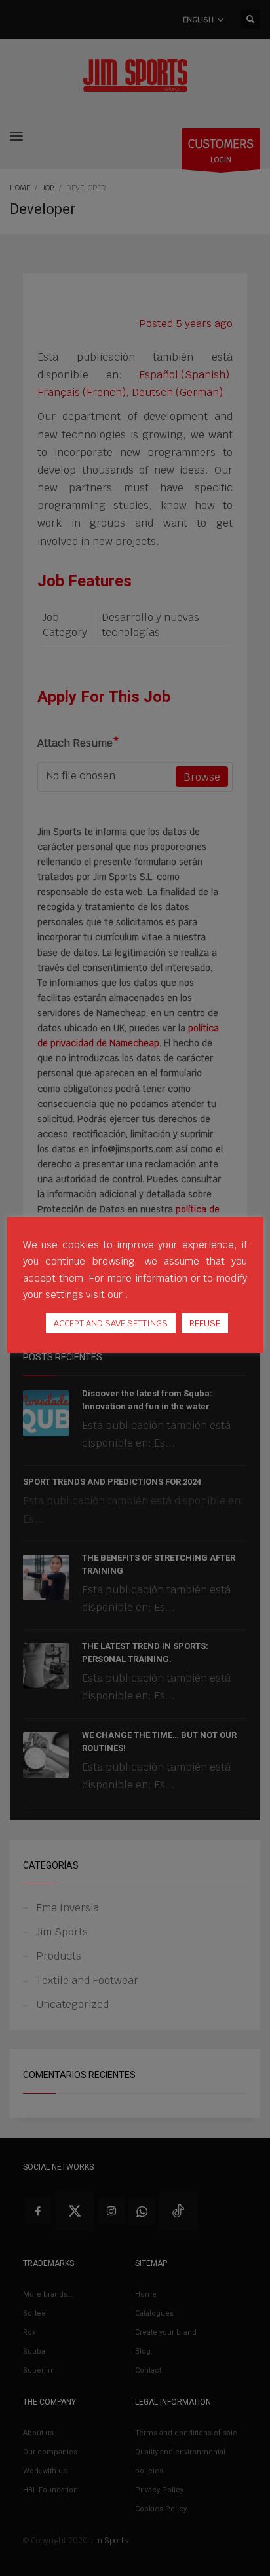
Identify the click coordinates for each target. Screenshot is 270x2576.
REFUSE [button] (205, 1323)
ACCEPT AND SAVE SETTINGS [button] (111, 1323)
